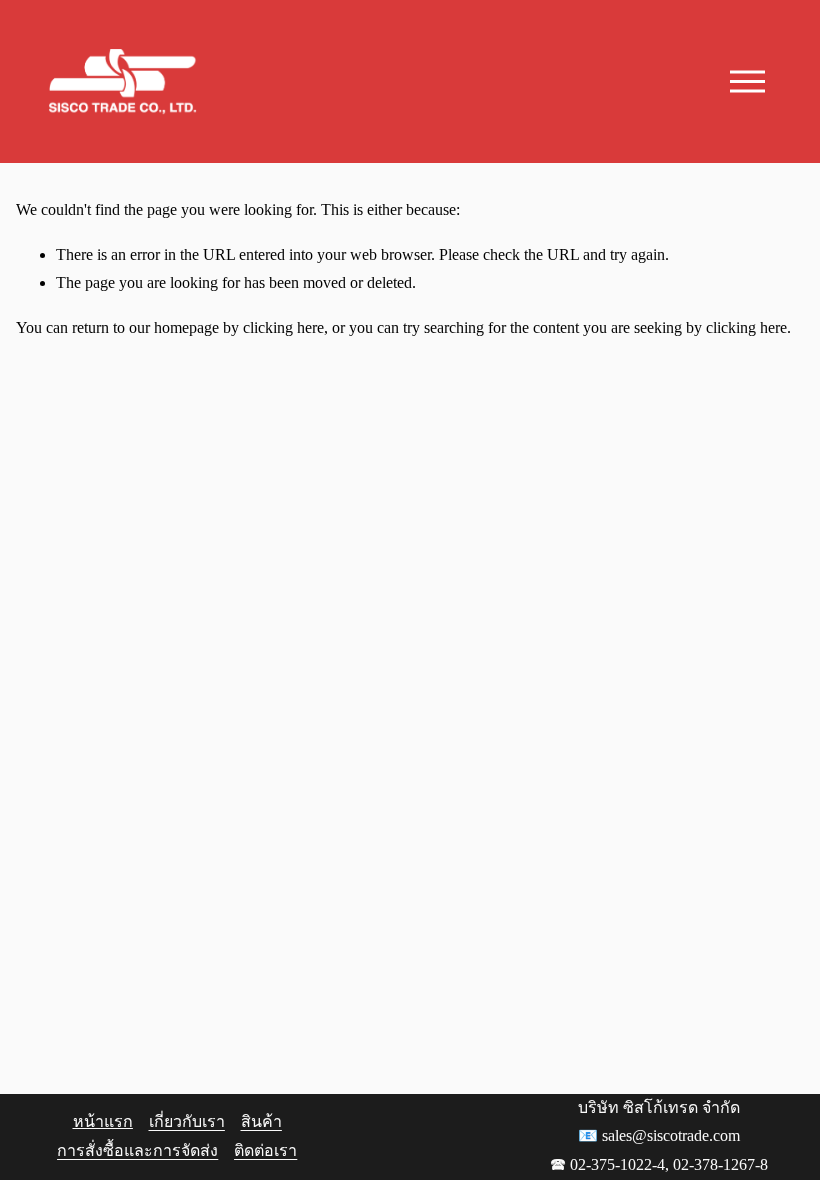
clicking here (283, 327)
